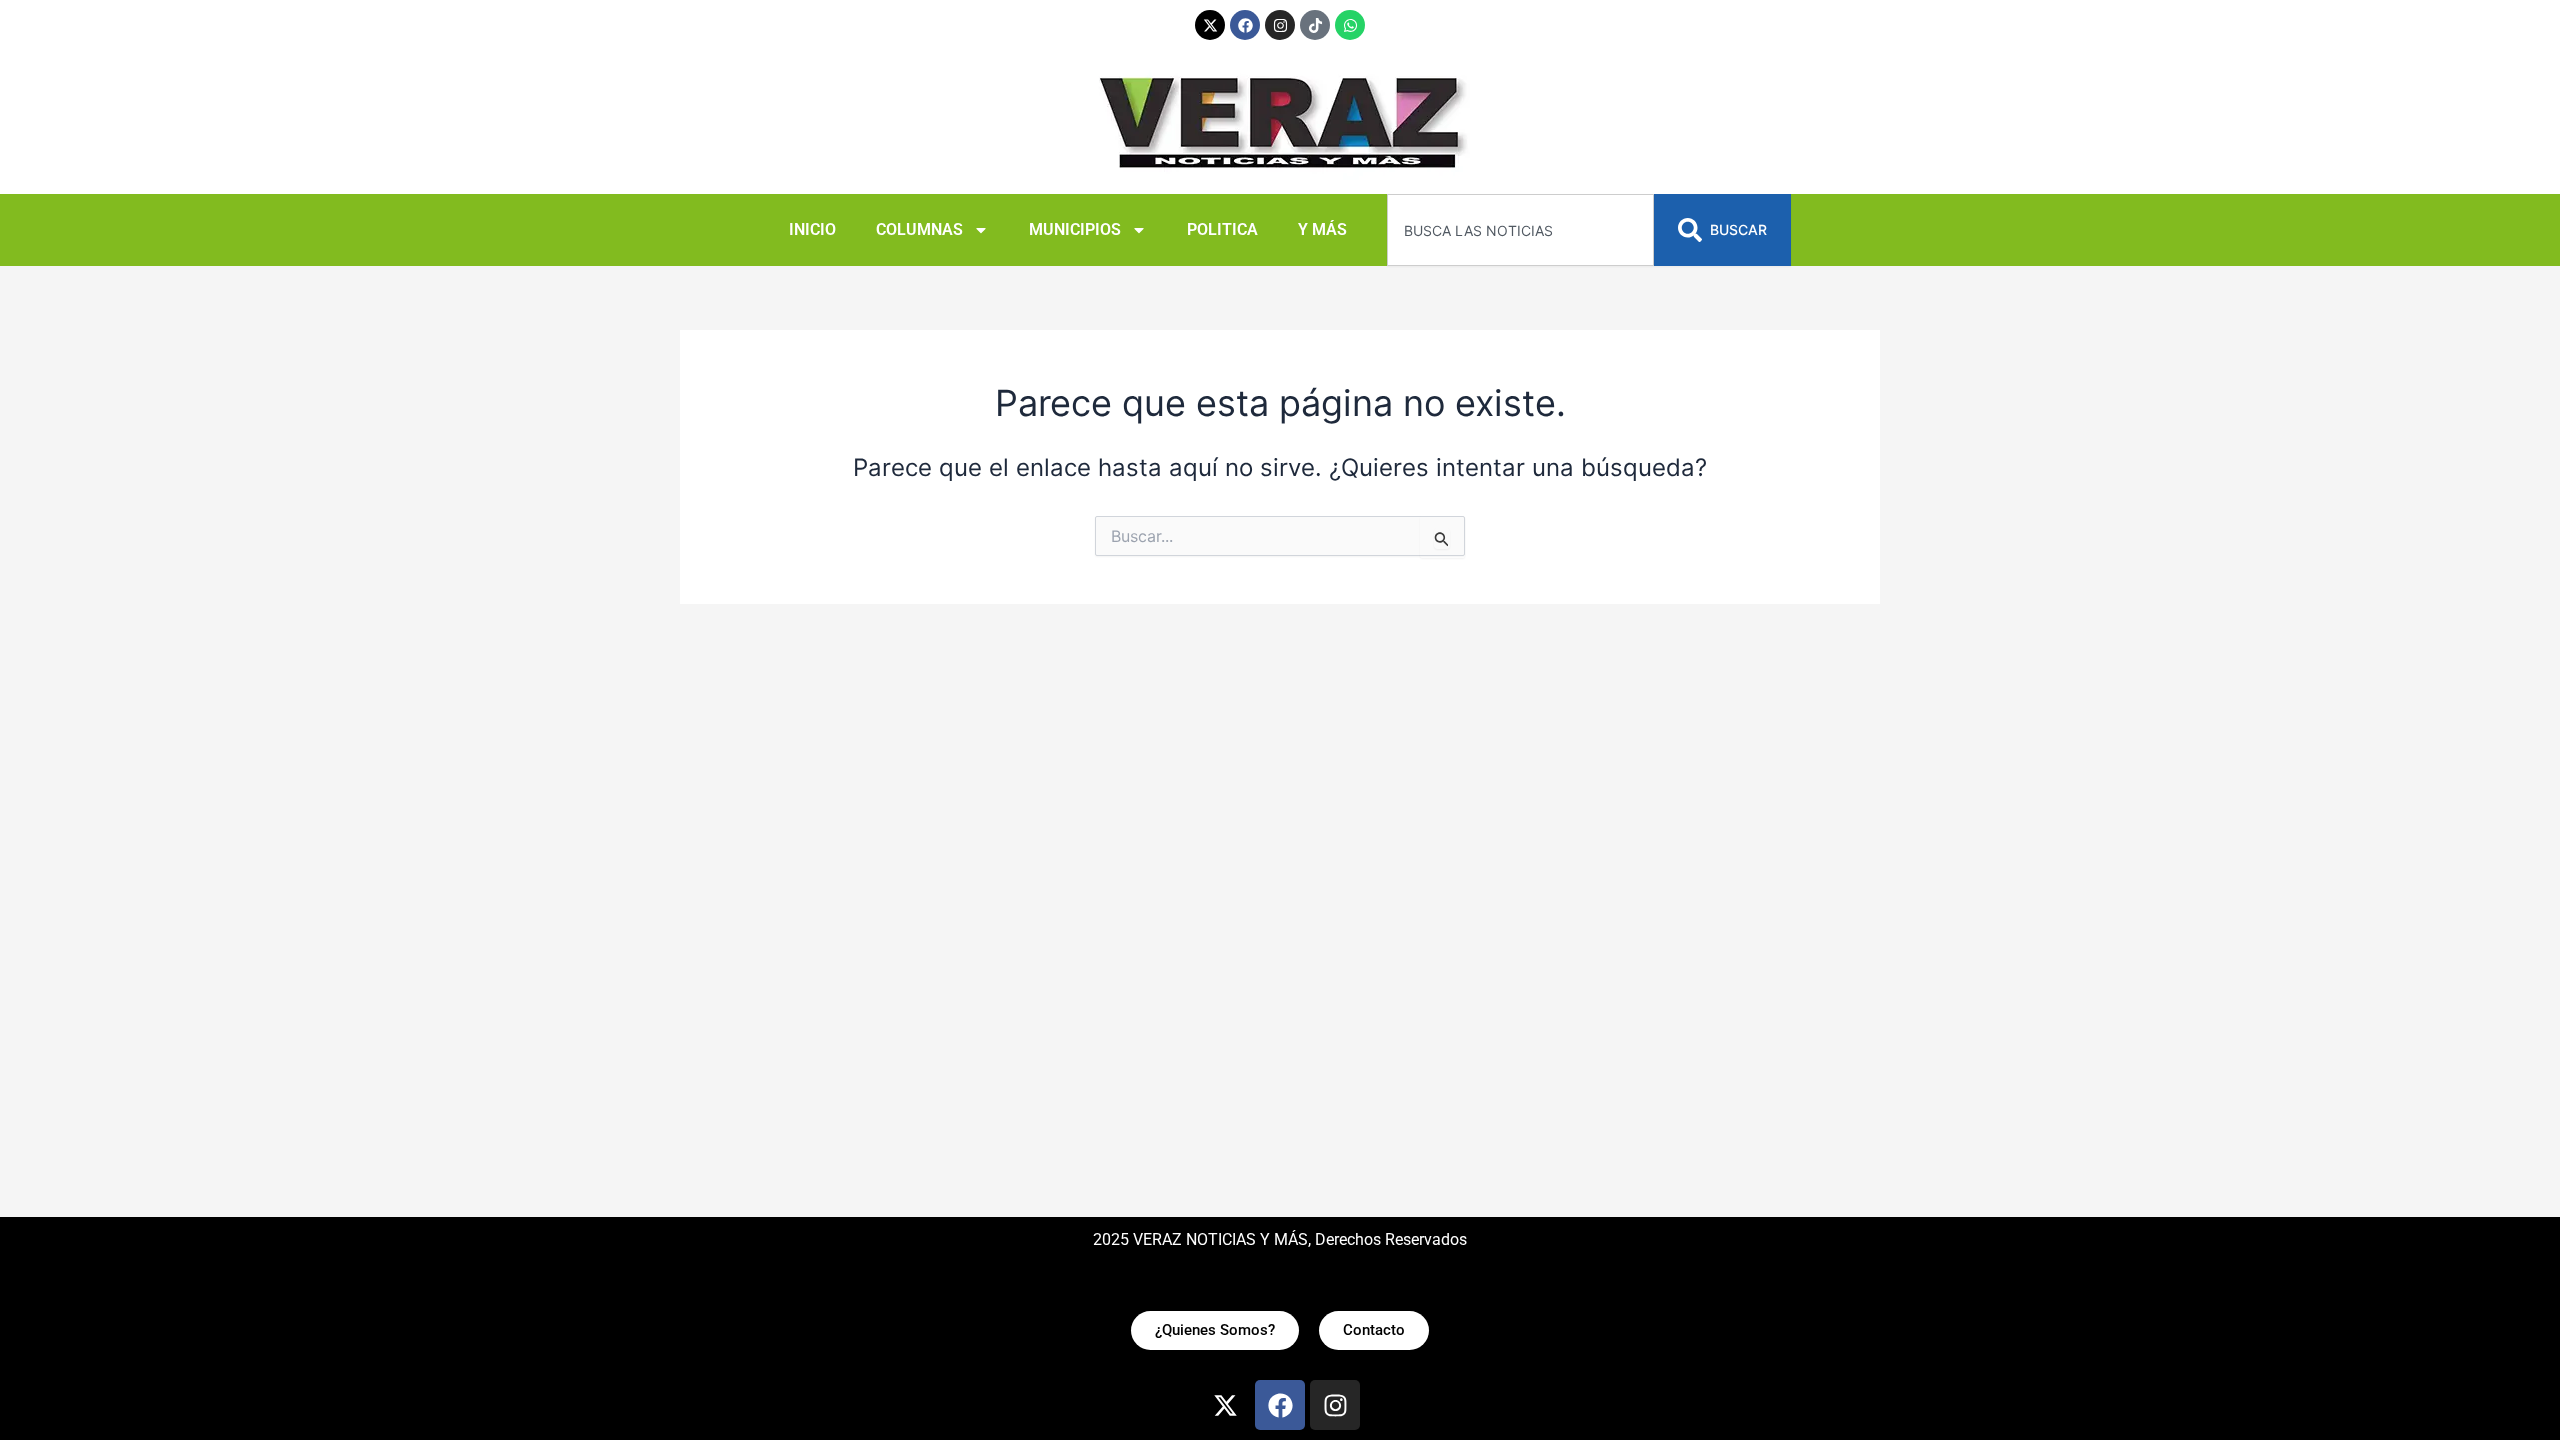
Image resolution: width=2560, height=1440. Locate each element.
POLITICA (1222, 229)
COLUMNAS (919, 229)
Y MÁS (1322, 229)
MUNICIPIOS (1075, 229)
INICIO (812, 229)
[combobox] (1520, 230)
